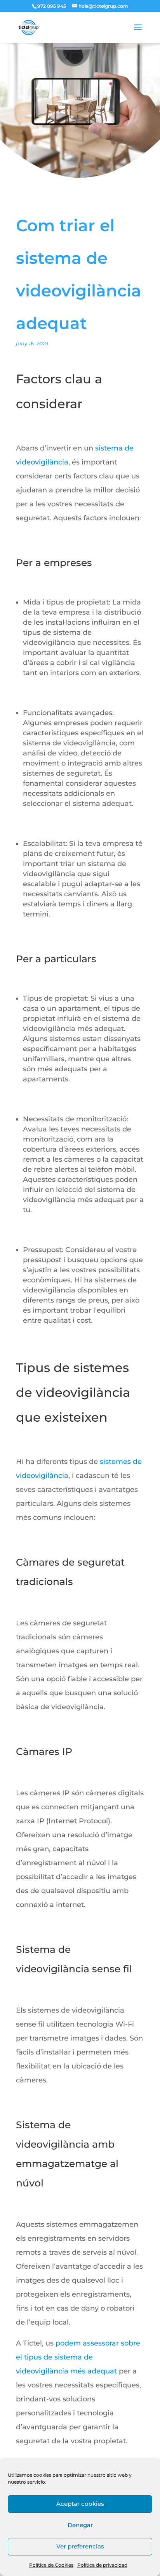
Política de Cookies (51, 2565)
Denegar (80, 2525)
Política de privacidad (102, 2565)
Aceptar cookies (80, 2504)
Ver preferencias (80, 2546)
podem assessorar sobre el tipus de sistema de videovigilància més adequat (78, 2357)
